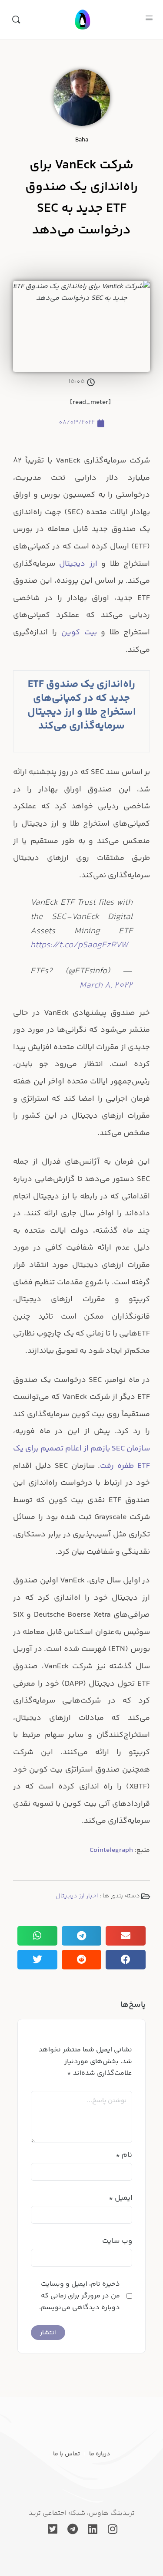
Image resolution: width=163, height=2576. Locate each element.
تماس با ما (67, 2454)
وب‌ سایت (117, 2241)
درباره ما (100, 2454)
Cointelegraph (111, 1850)
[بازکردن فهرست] (149, 19)
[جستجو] (16, 20)
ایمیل (120, 2198)
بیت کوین (79, 633)
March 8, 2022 (106, 986)
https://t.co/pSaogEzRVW (79, 945)
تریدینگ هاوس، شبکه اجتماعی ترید (82, 2513)
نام (124, 2155)
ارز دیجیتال (78, 564)
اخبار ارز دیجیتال (77, 1896)
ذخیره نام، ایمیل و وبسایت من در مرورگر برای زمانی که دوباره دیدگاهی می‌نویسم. (80, 2296)
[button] (126, 1936)
